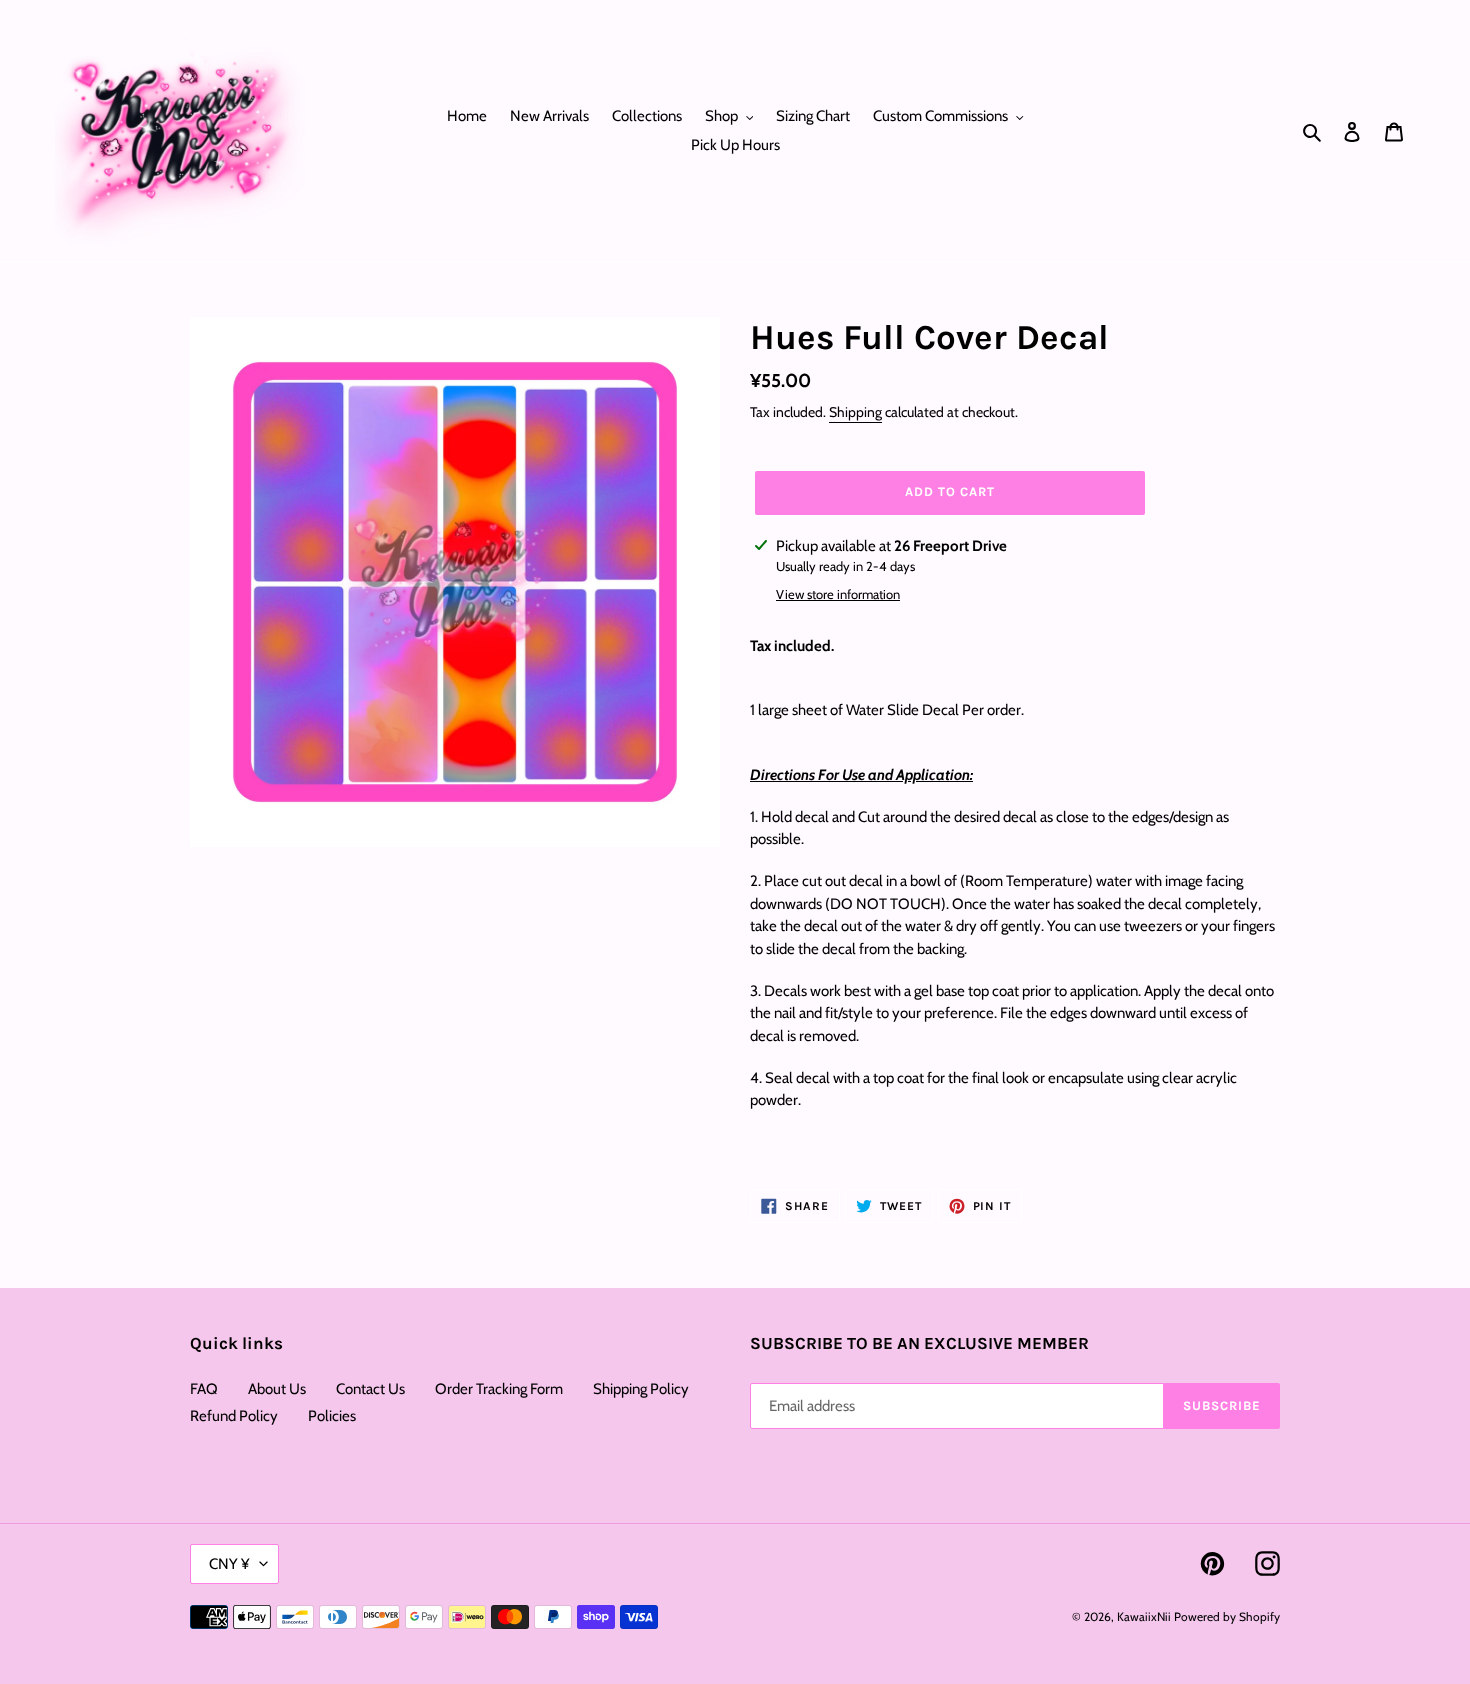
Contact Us (370, 1389)
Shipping (855, 412)
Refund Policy (234, 1416)
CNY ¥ (229, 1564)
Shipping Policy (641, 1389)
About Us (277, 1389)
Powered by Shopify (1227, 1616)
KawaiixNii (1144, 1616)
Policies (332, 1416)
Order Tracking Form (499, 1389)
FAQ (204, 1389)
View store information (838, 594)
